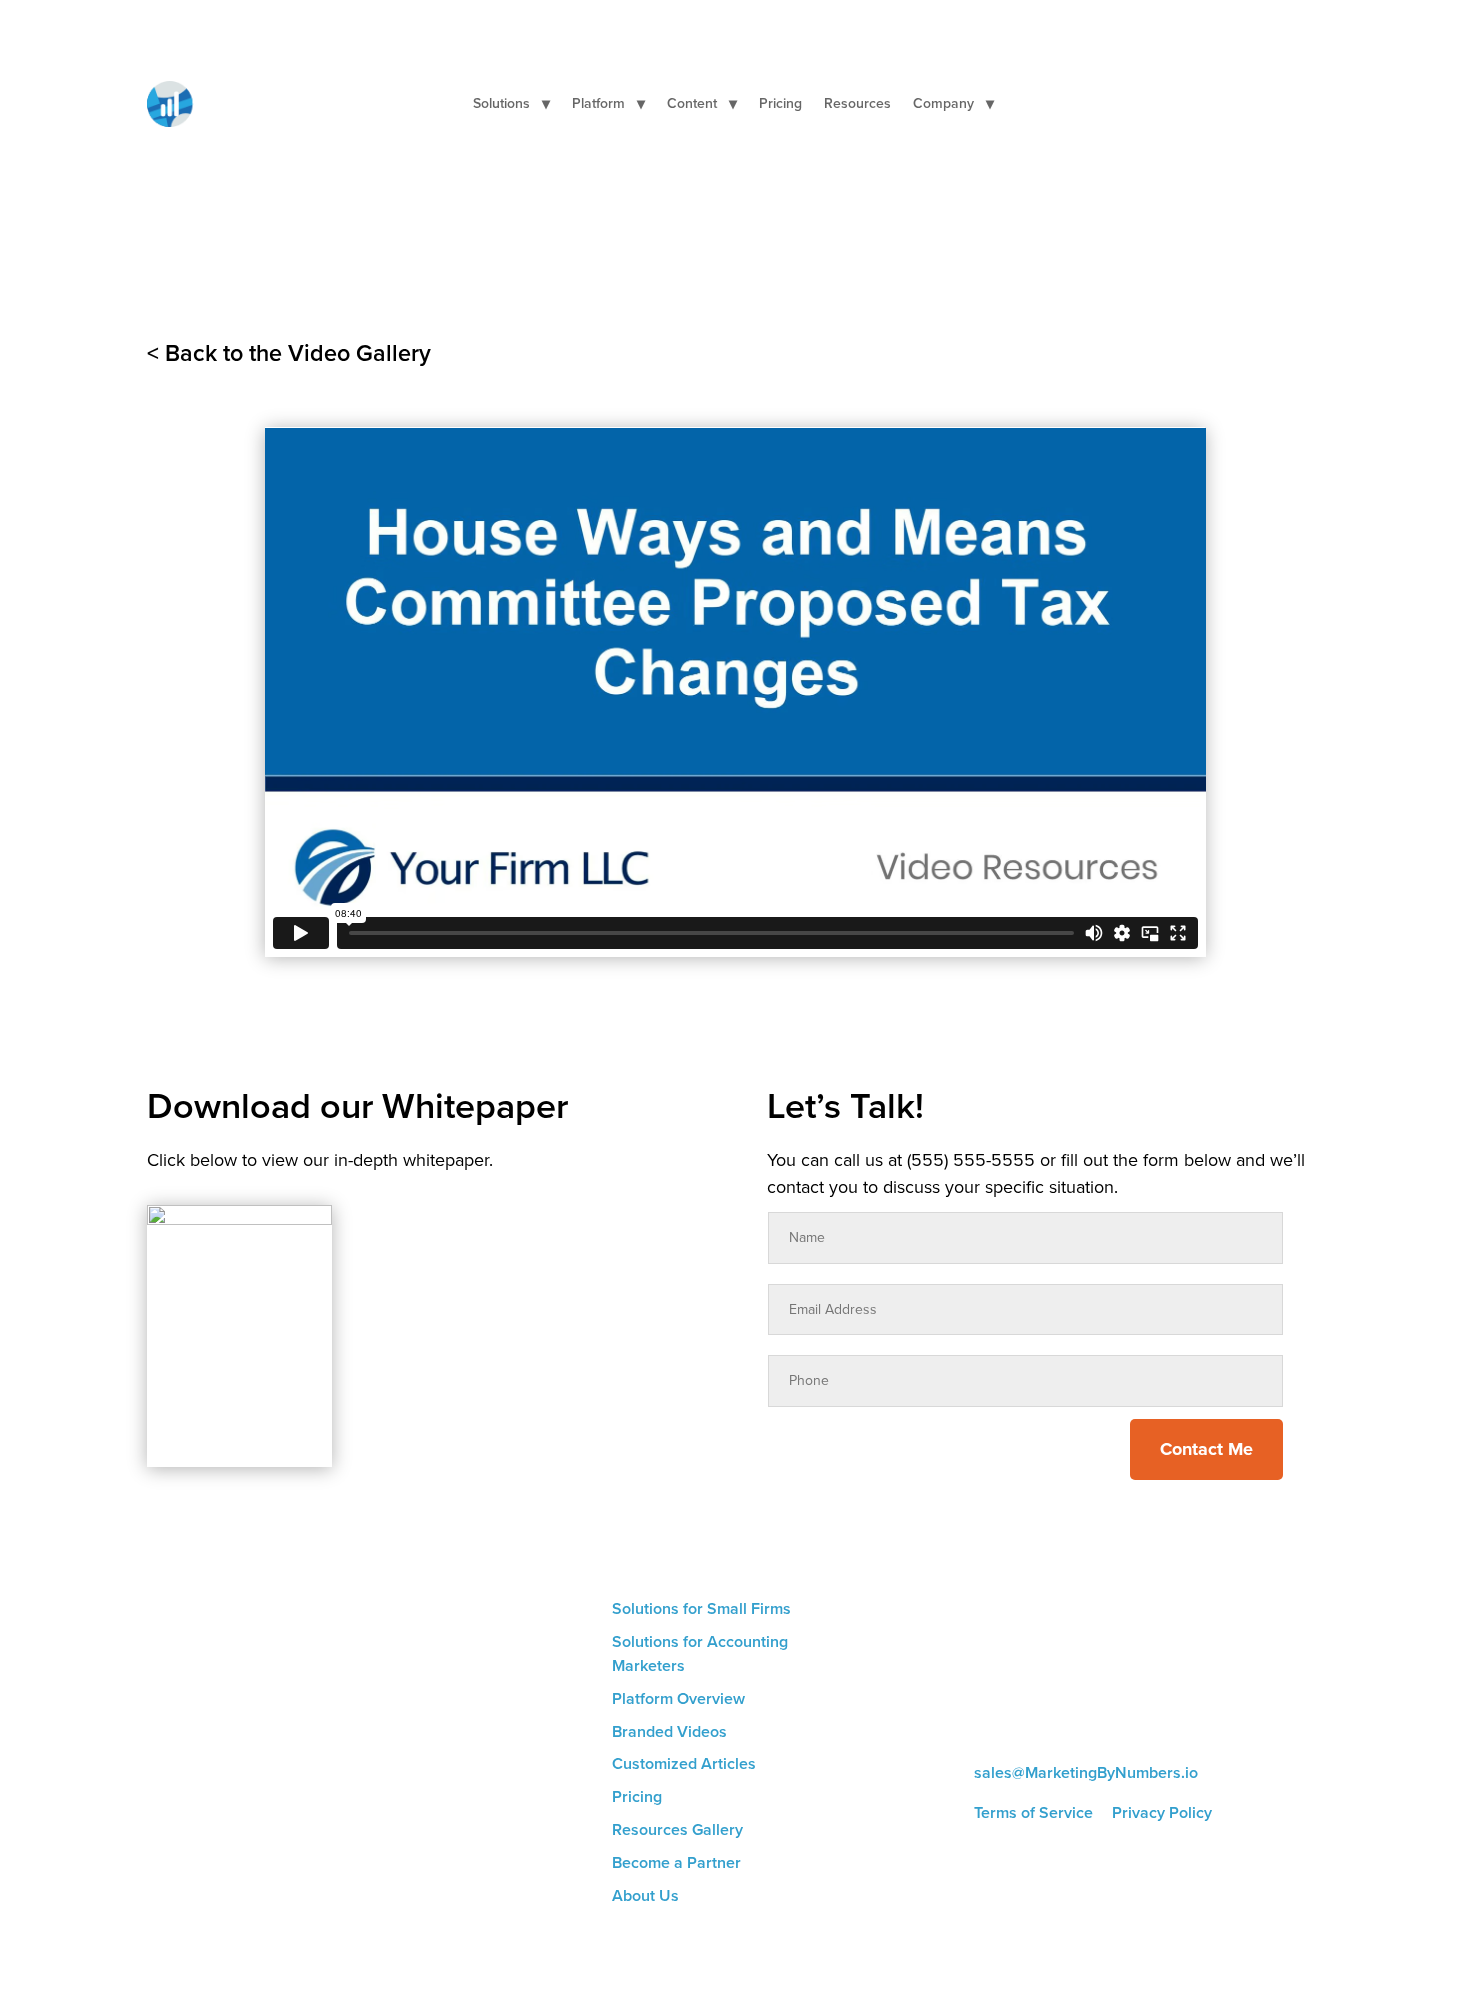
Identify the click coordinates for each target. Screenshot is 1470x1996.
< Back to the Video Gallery (289, 353)
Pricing (780, 105)
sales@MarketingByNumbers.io (1086, 1772)
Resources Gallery (677, 1829)
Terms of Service (1033, 1812)
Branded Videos (669, 1731)
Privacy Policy (1162, 1812)
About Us (645, 1895)
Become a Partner (676, 1862)
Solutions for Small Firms (701, 1608)
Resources (857, 105)
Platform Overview (678, 1698)
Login (1135, 102)
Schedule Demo (1252, 103)
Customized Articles (684, 1763)
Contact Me (1206, 1449)
